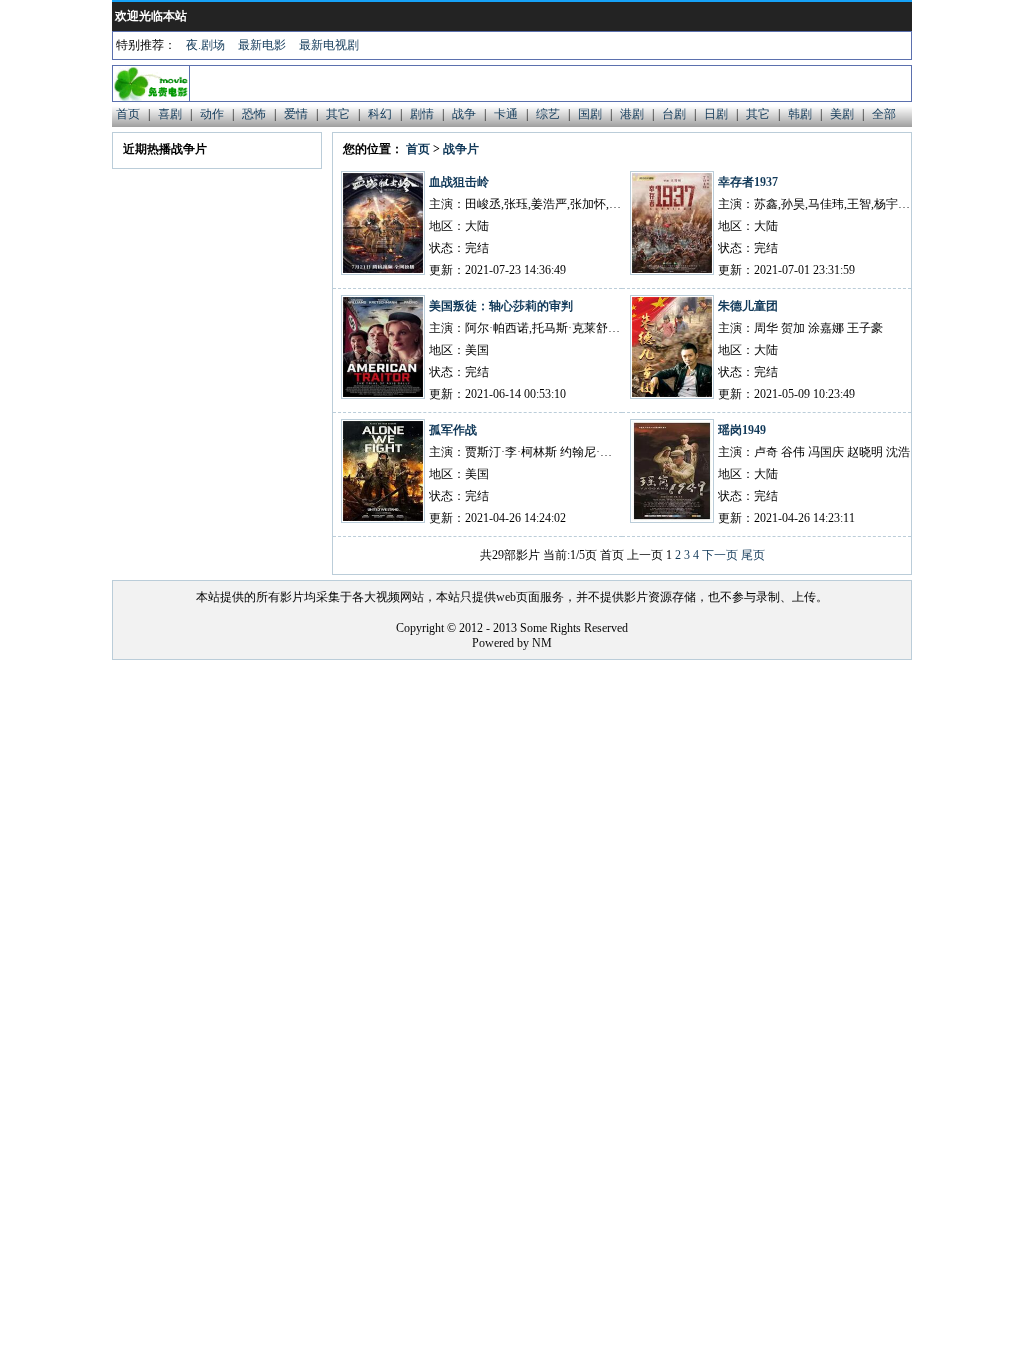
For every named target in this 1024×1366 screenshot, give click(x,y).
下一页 (720, 555)
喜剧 (170, 114)
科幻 (380, 114)
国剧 (590, 114)
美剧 (842, 114)
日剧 (716, 114)
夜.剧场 (205, 45)
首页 (128, 114)
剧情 (422, 114)
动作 (212, 114)
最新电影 (262, 45)
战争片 (461, 149)
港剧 (632, 114)
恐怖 (254, 114)
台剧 (674, 114)
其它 (338, 114)
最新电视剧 (329, 45)
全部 (884, 114)
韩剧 (800, 114)
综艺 (548, 114)
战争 (464, 114)
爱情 (296, 114)
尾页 (753, 555)
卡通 (506, 114)
